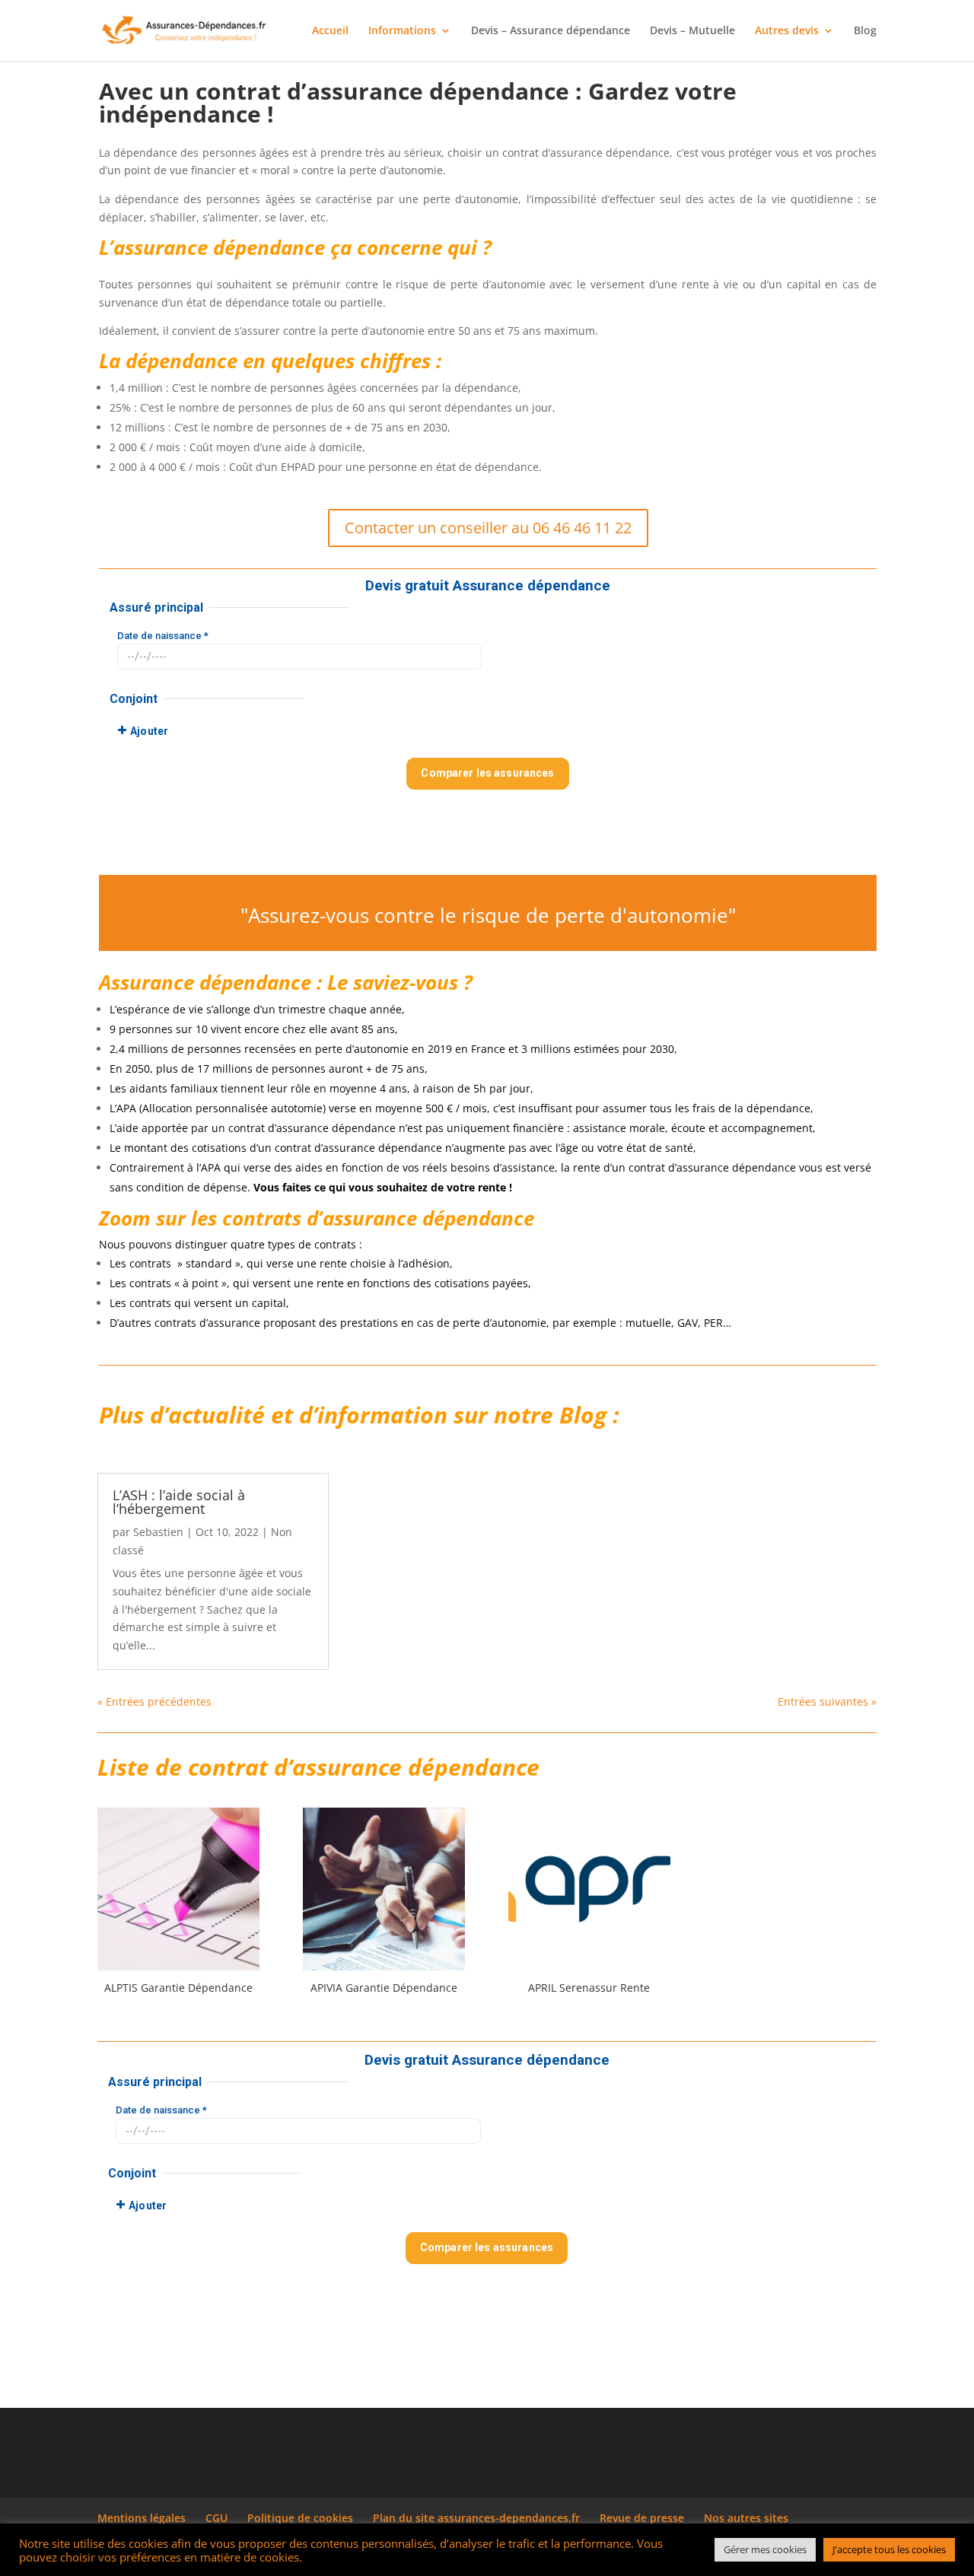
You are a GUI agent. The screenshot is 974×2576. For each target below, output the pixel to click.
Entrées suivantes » (827, 1701)
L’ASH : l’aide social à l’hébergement (179, 1502)
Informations (402, 31)
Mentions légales (142, 2518)
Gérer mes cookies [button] (765, 2549)
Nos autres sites (746, 2518)
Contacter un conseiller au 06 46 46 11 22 (488, 528)
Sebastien (158, 1532)
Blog (865, 31)
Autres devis (787, 31)
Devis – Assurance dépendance (551, 31)
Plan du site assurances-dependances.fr (476, 2518)
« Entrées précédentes (154, 1701)
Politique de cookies (300, 2518)
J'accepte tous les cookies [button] (889, 2549)
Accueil (330, 31)
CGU (216, 2518)
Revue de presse (642, 2518)
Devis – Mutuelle (692, 31)
